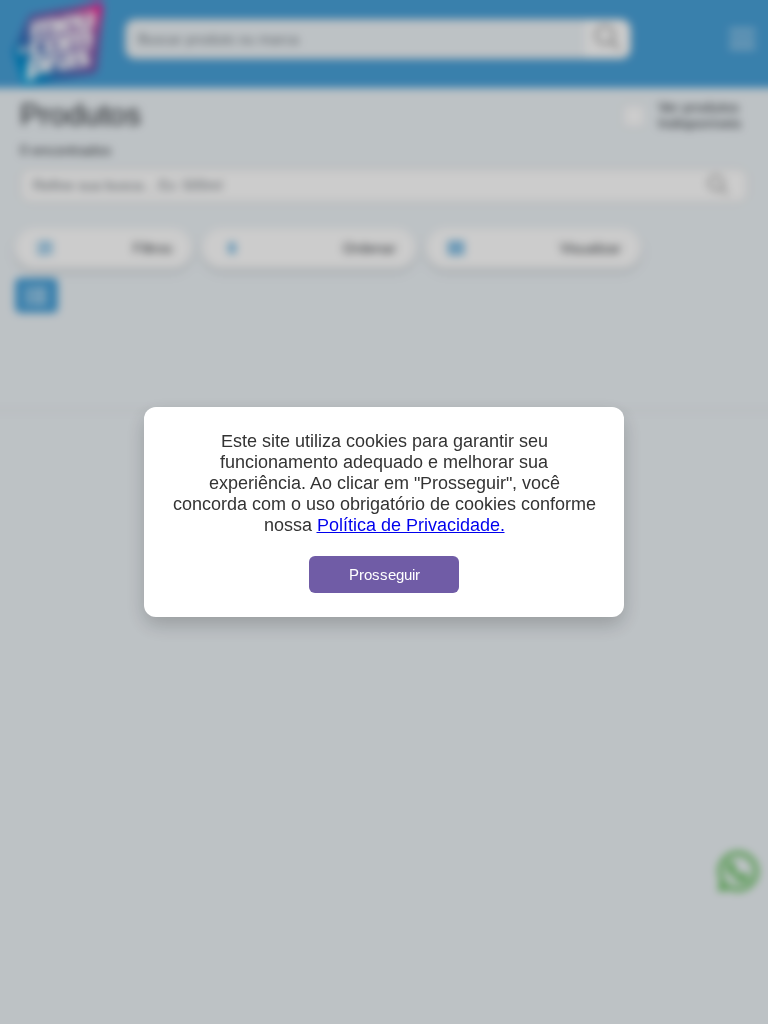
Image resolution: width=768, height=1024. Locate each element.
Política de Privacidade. (411, 525)
